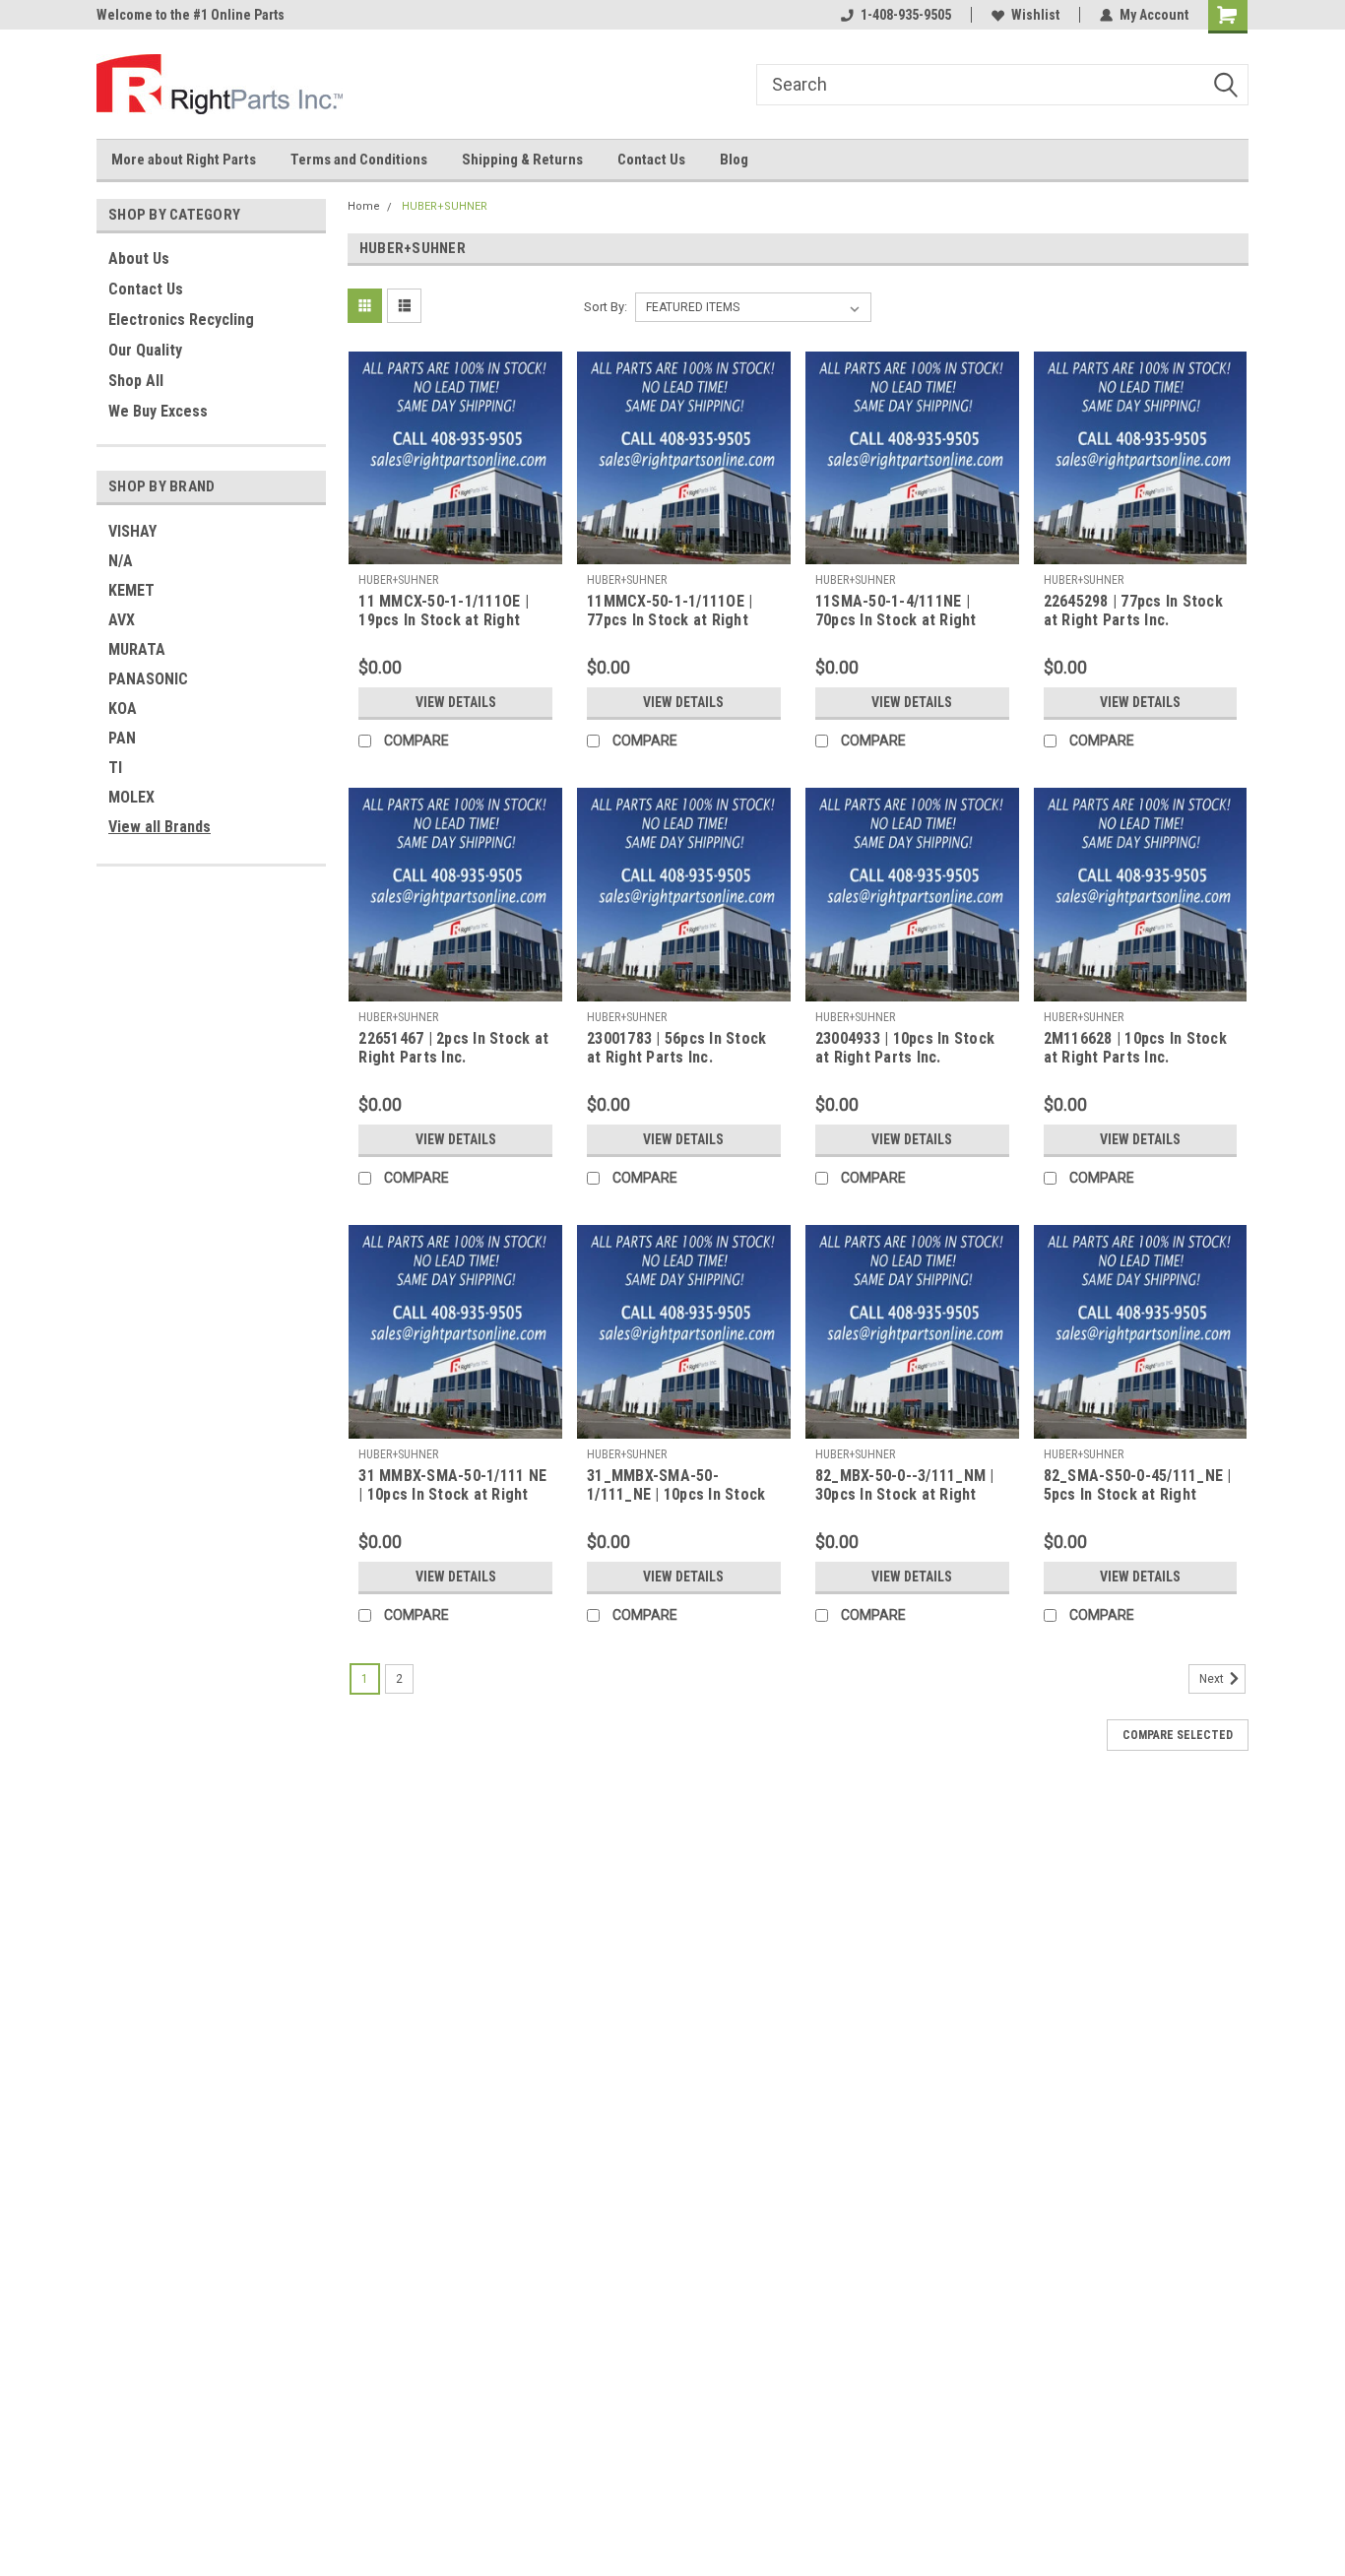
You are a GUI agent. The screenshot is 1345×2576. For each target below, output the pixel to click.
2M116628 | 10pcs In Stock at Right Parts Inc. (1135, 1048)
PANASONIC (148, 679)
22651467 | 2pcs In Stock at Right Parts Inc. (453, 1048)
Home (364, 206)
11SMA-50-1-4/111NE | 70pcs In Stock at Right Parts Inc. (896, 620)
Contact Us (651, 160)
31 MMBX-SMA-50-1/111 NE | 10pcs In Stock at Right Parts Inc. (452, 1494)
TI (115, 768)
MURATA (137, 649)
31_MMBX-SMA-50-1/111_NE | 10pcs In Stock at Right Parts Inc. (676, 1494)
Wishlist (1035, 15)
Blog (734, 160)
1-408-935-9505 (906, 15)
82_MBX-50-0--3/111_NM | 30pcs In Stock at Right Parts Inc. (905, 1494)
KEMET (131, 590)
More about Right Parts (184, 160)
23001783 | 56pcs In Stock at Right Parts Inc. (676, 1048)
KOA (123, 708)
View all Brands (160, 827)
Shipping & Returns (522, 160)
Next (1213, 1679)
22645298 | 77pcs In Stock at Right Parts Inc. (1133, 611)
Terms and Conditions (359, 160)
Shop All (136, 381)
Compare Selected (1178, 1735)
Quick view (456, 549)
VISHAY (132, 531)
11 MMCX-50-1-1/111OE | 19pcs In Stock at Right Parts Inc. (444, 620)
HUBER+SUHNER (445, 206)
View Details (456, 702)
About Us (139, 258)
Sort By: (606, 307)
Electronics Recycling (181, 320)
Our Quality (145, 350)
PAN (122, 738)
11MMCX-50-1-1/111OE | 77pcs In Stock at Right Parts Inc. (670, 620)
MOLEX (131, 797)
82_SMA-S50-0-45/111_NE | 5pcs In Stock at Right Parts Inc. (1138, 1494)
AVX (122, 620)
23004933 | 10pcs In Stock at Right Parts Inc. (905, 1048)
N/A (121, 561)
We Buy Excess (158, 411)
